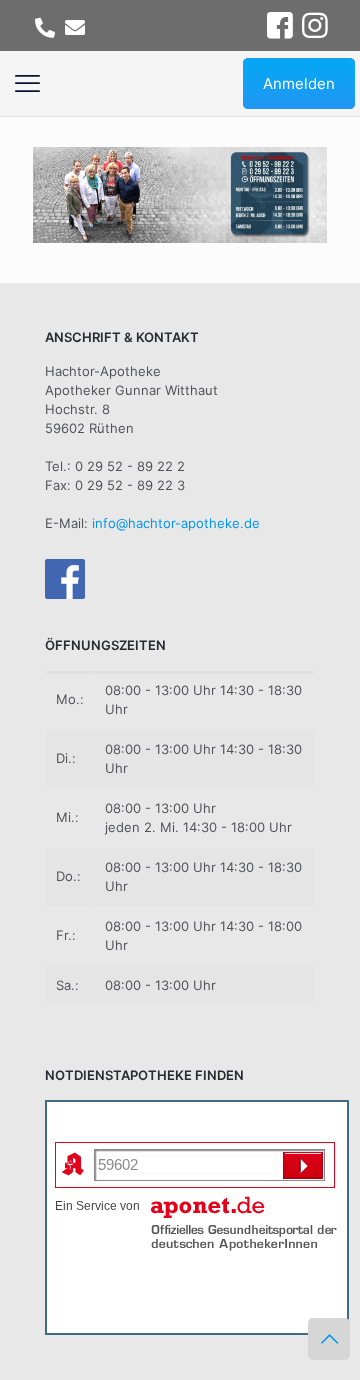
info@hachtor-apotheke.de (176, 523)
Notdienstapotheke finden (135, 1125)
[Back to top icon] (329, 1339)
